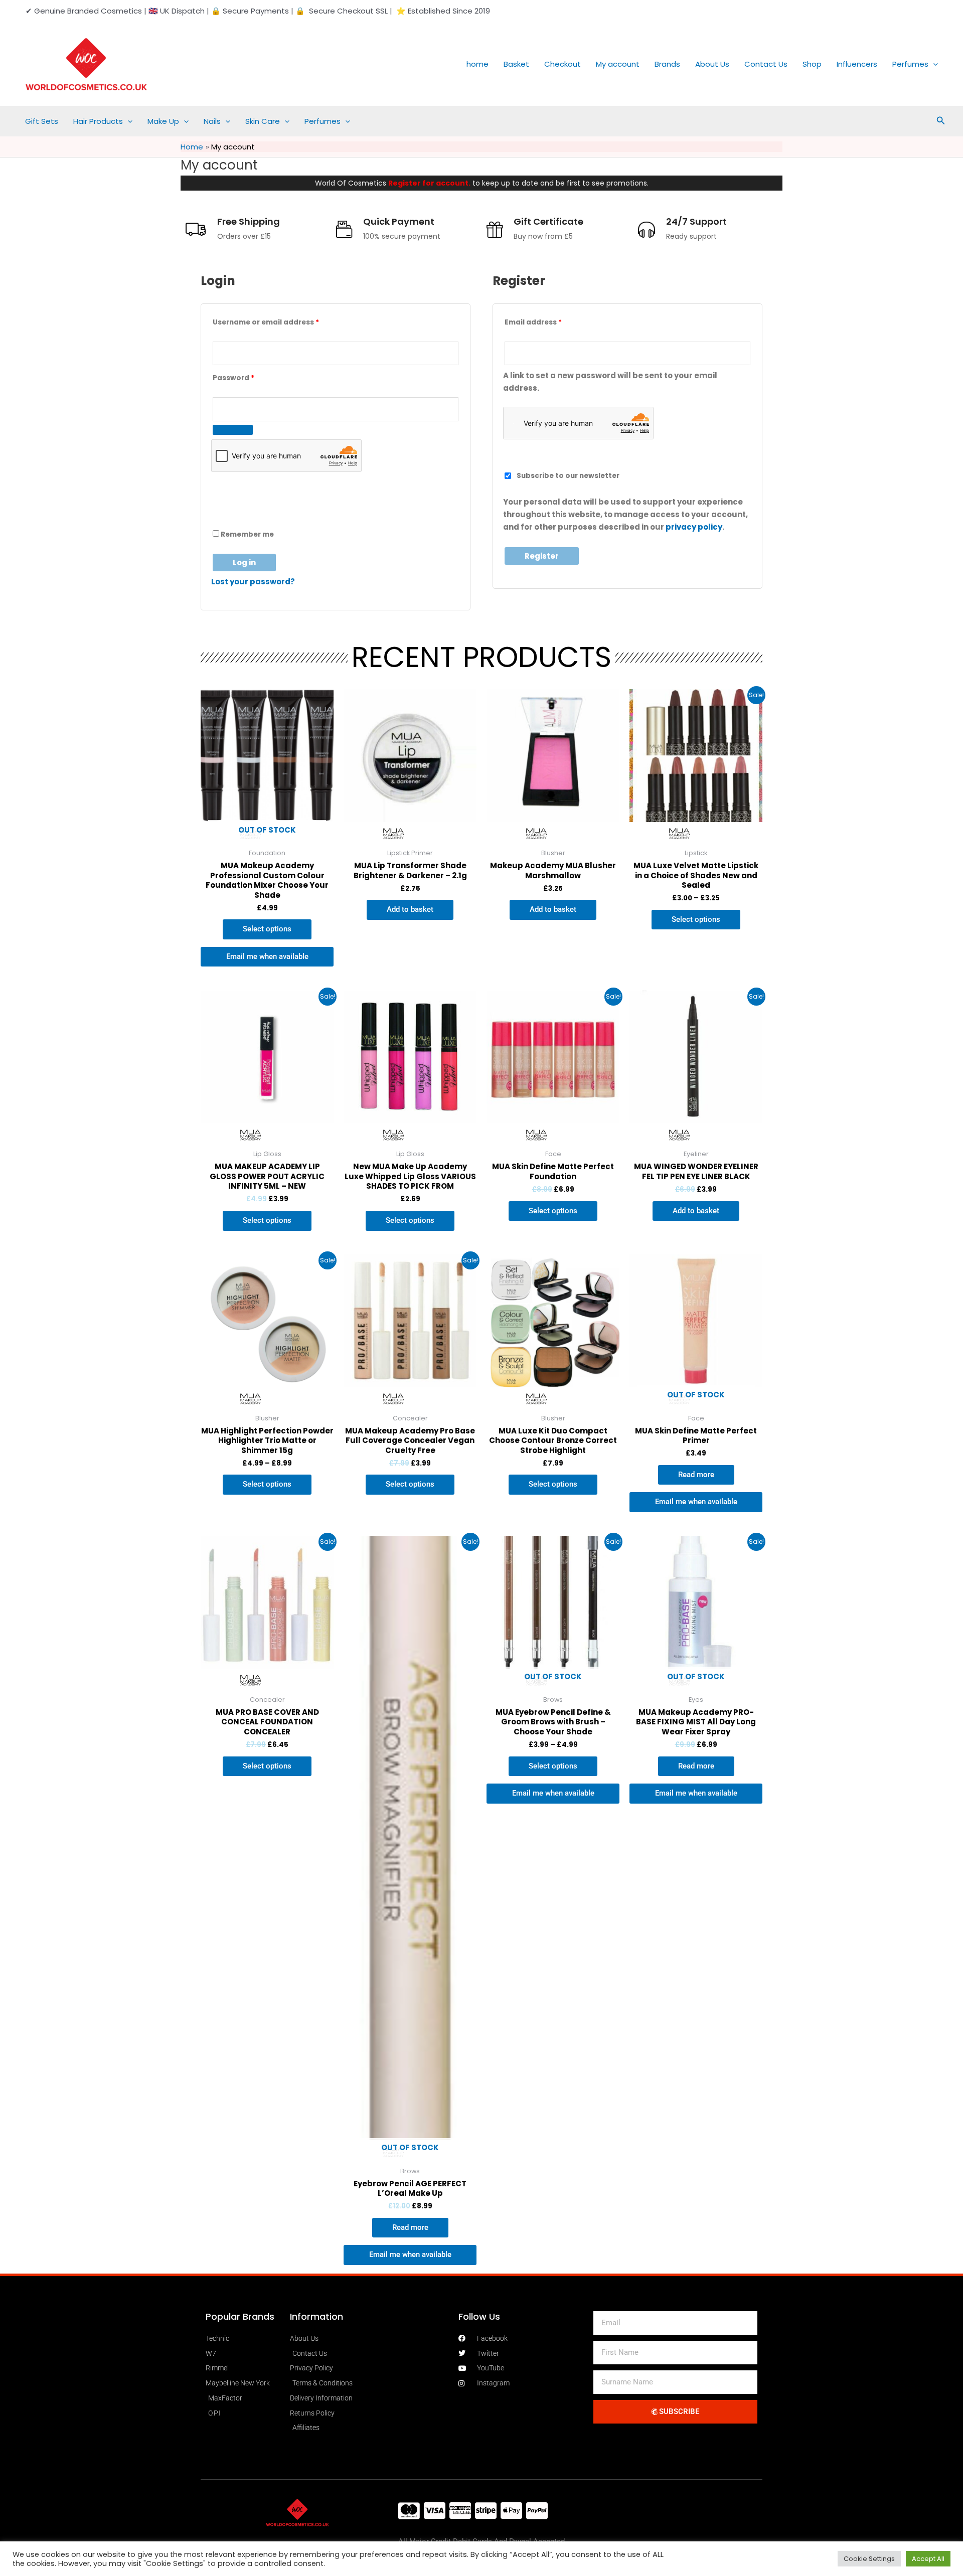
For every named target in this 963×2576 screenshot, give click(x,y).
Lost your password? (253, 582)
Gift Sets (42, 121)
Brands (667, 64)
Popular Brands (240, 2316)
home (477, 64)
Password (250, 377)
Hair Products (98, 121)
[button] (933, 64)
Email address (549, 321)
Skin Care (263, 121)
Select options (267, 929)
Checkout (563, 64)
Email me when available (267, 956)
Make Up (163, 121)
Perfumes (910, 64)
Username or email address (282, 321)
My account (618, 64)
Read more (696, 1475)
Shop (812, 64)
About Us (712, 64)
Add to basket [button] (410, 909)
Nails (212, 121)
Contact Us (766, 64)
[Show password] (233, 430)
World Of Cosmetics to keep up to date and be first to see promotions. (482, 183)
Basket (516, 64)
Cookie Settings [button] (869, 2559)
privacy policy (694, 527)
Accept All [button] (928, 2559)
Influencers (857, 64)
